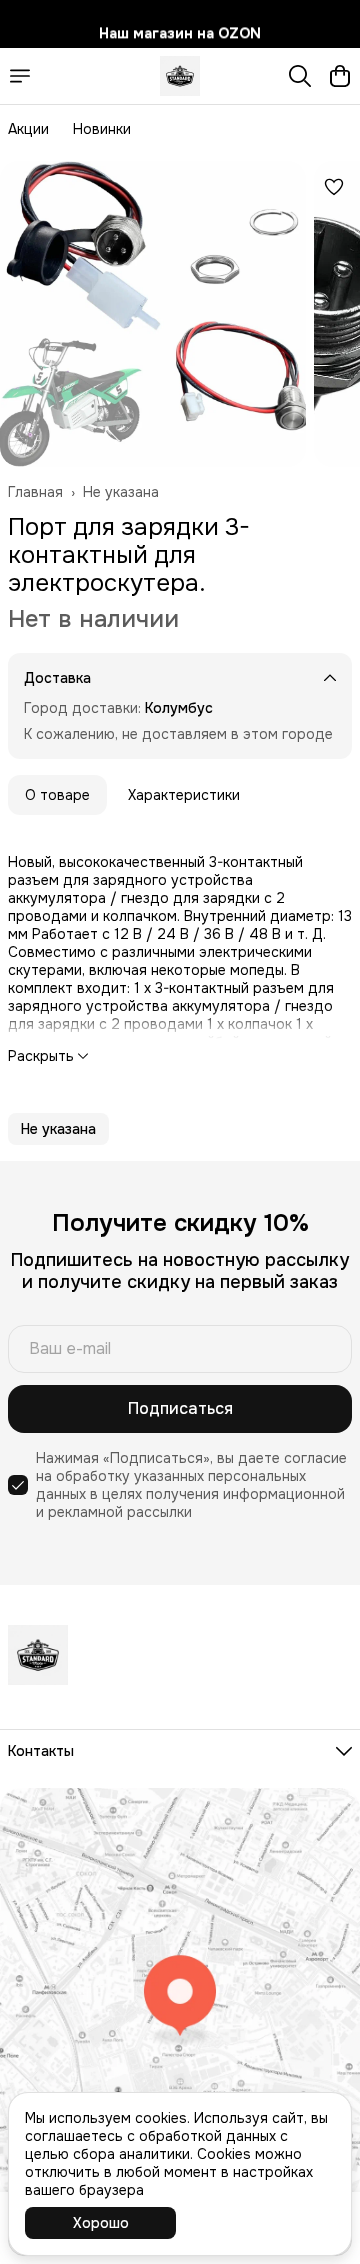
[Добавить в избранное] (334, 187)
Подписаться (180, 1408)
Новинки (102, 129)
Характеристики (184, 795)
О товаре (57, 795)
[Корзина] (340, 76)
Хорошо (101, 2223)
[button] (58, 1129)
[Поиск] (300, 76)
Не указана (121, 492)
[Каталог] (20, 76)
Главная (35, 492)
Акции (28, 129)
